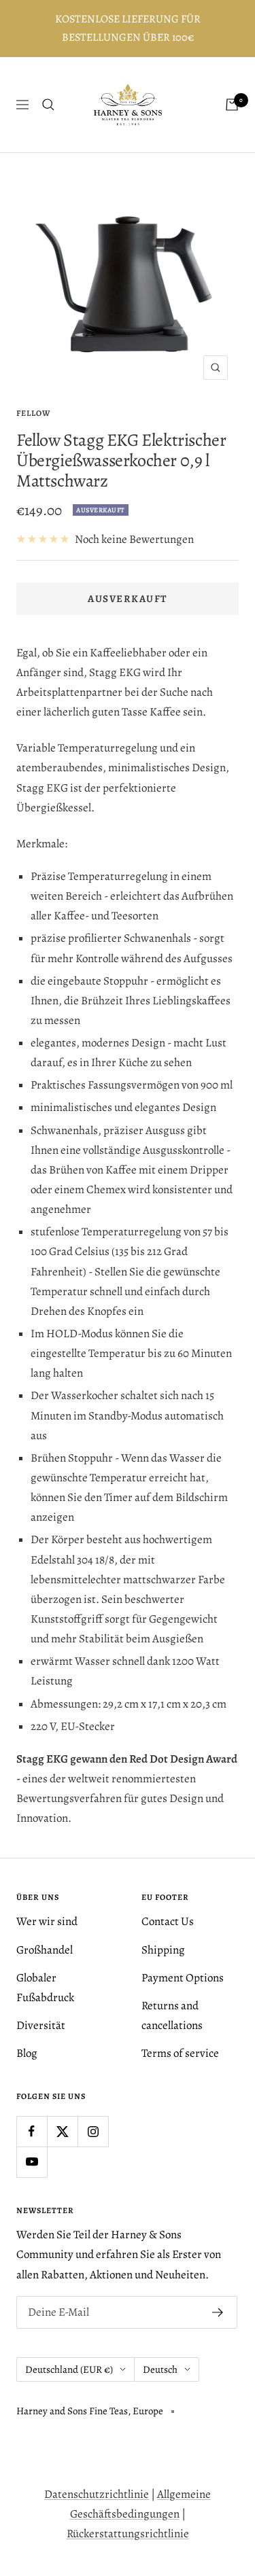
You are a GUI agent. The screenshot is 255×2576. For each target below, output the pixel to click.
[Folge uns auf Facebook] (32, 2131)
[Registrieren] (218, 2312)
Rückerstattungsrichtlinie (128, 2534)
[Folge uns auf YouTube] (32, 2162)
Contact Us (168, 1921)
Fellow (33, 413)
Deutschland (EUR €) (69, 2369)
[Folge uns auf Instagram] (93, 2131)
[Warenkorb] (232, 105)
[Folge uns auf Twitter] (62, 2131)
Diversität (41, 2025)
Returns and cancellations (172, 2015)
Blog (27, 2053)
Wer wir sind (47, 1921)
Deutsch (160, 2369)
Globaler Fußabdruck (45, 1988)
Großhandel (45, 1950)
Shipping (163, 1950)
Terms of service (180, 2053)
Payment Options (183, 1978)
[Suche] (48, 105)
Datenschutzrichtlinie (97, 2494)
